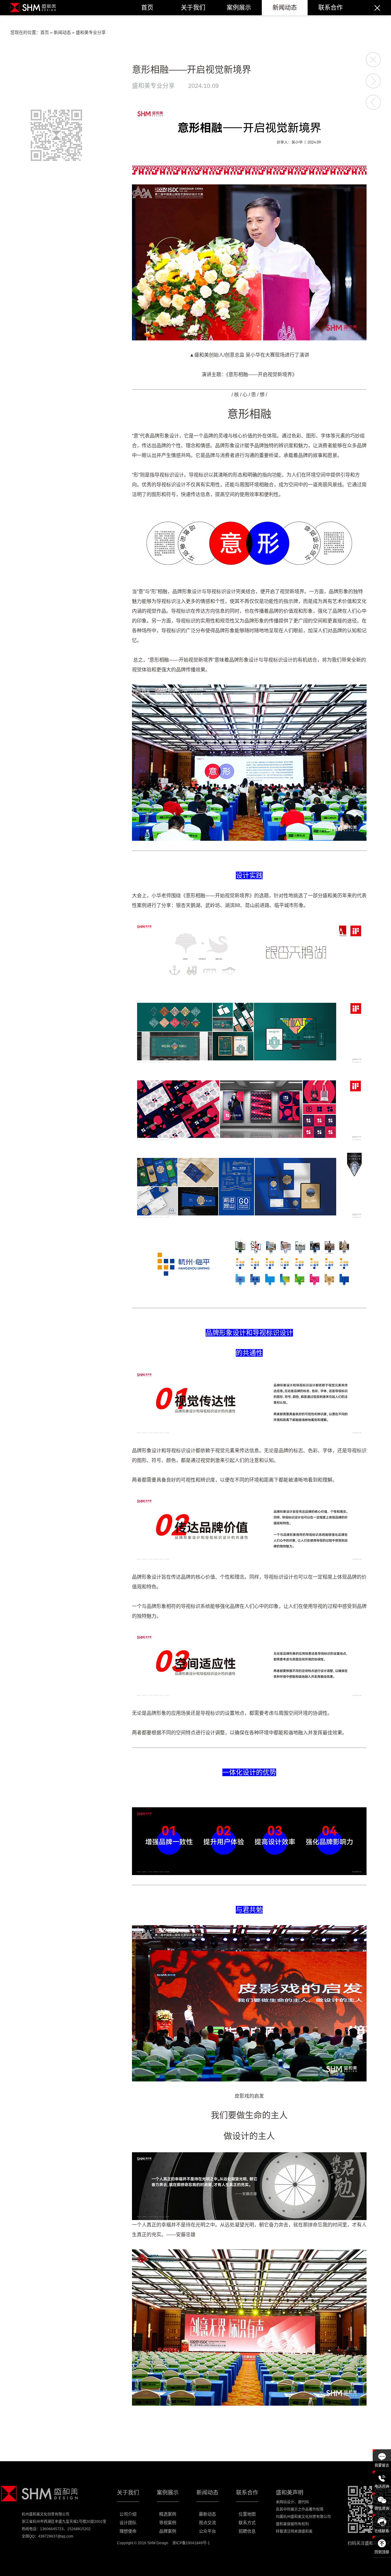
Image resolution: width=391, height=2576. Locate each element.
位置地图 (247, 2514)
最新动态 (207, 2514)
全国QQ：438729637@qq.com (48, 2536)
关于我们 (193, 8)
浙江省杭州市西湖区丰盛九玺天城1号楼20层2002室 (64, 2522)
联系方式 (247, 2523)
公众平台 (207, 2531)
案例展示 (239, 8)
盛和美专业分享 (91, 32)
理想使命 (128, 2531)
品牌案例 (168, 2531)
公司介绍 (128, 2514)
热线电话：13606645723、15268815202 (56, 2529)
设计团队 (128, 2523)
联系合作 (331, 8)
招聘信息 (247, 2531)
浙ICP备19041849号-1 (191, 2543)
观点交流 (207, 2523)
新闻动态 (285, 8)
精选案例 (168, 2514)
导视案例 (168, 2523)
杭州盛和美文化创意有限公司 (46, 2514)
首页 (147, 8)
